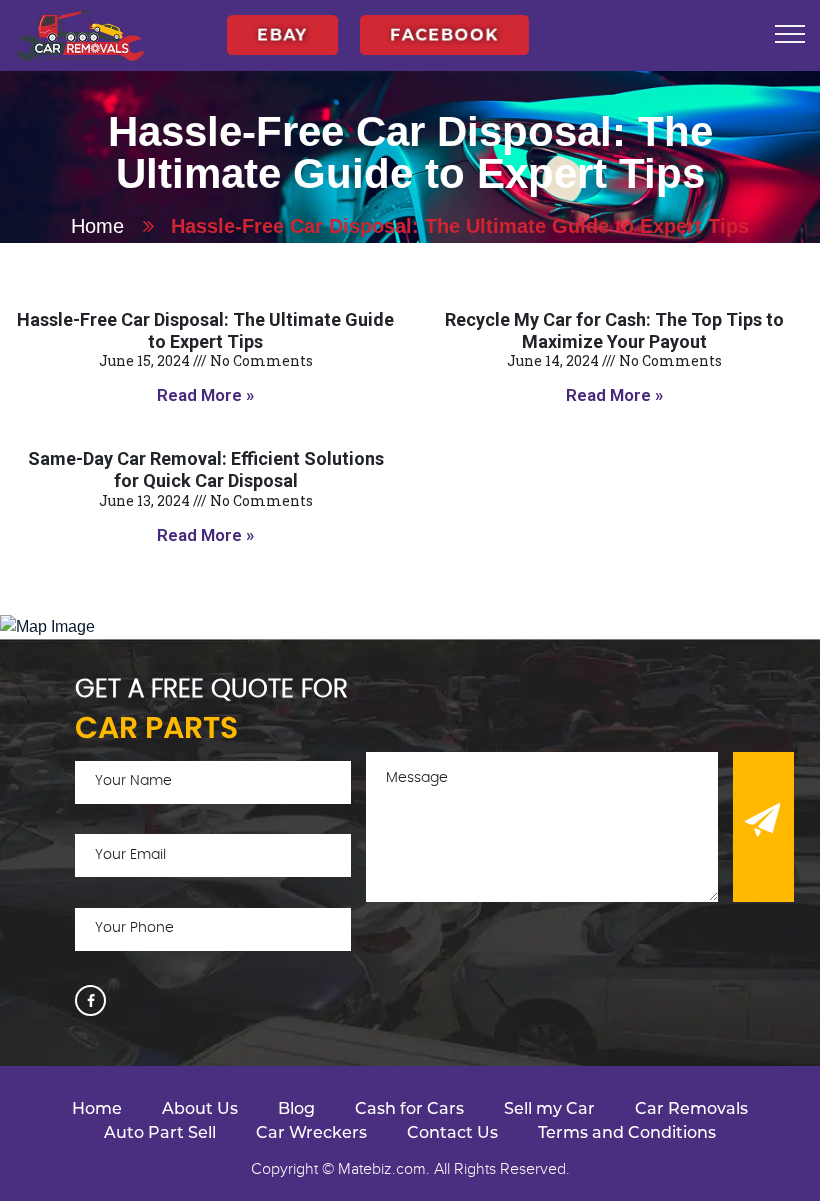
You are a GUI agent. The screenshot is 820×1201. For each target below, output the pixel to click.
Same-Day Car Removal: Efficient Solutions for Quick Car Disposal (206, 469)
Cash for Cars (409, 1108)
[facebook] (90, 1000)
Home (97, 226)
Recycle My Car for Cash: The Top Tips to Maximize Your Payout (614, 330)
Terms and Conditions (627, 1132)
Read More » (205, 395)
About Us (200, 1108)
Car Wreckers (311, 1132)
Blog (296, 1108)
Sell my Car (549, 1108)
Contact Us (452, 1132)
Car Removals (691, 1108)
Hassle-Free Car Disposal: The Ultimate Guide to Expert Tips (205, 330)
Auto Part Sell (160, 1132)
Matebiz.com (382, 1169)
